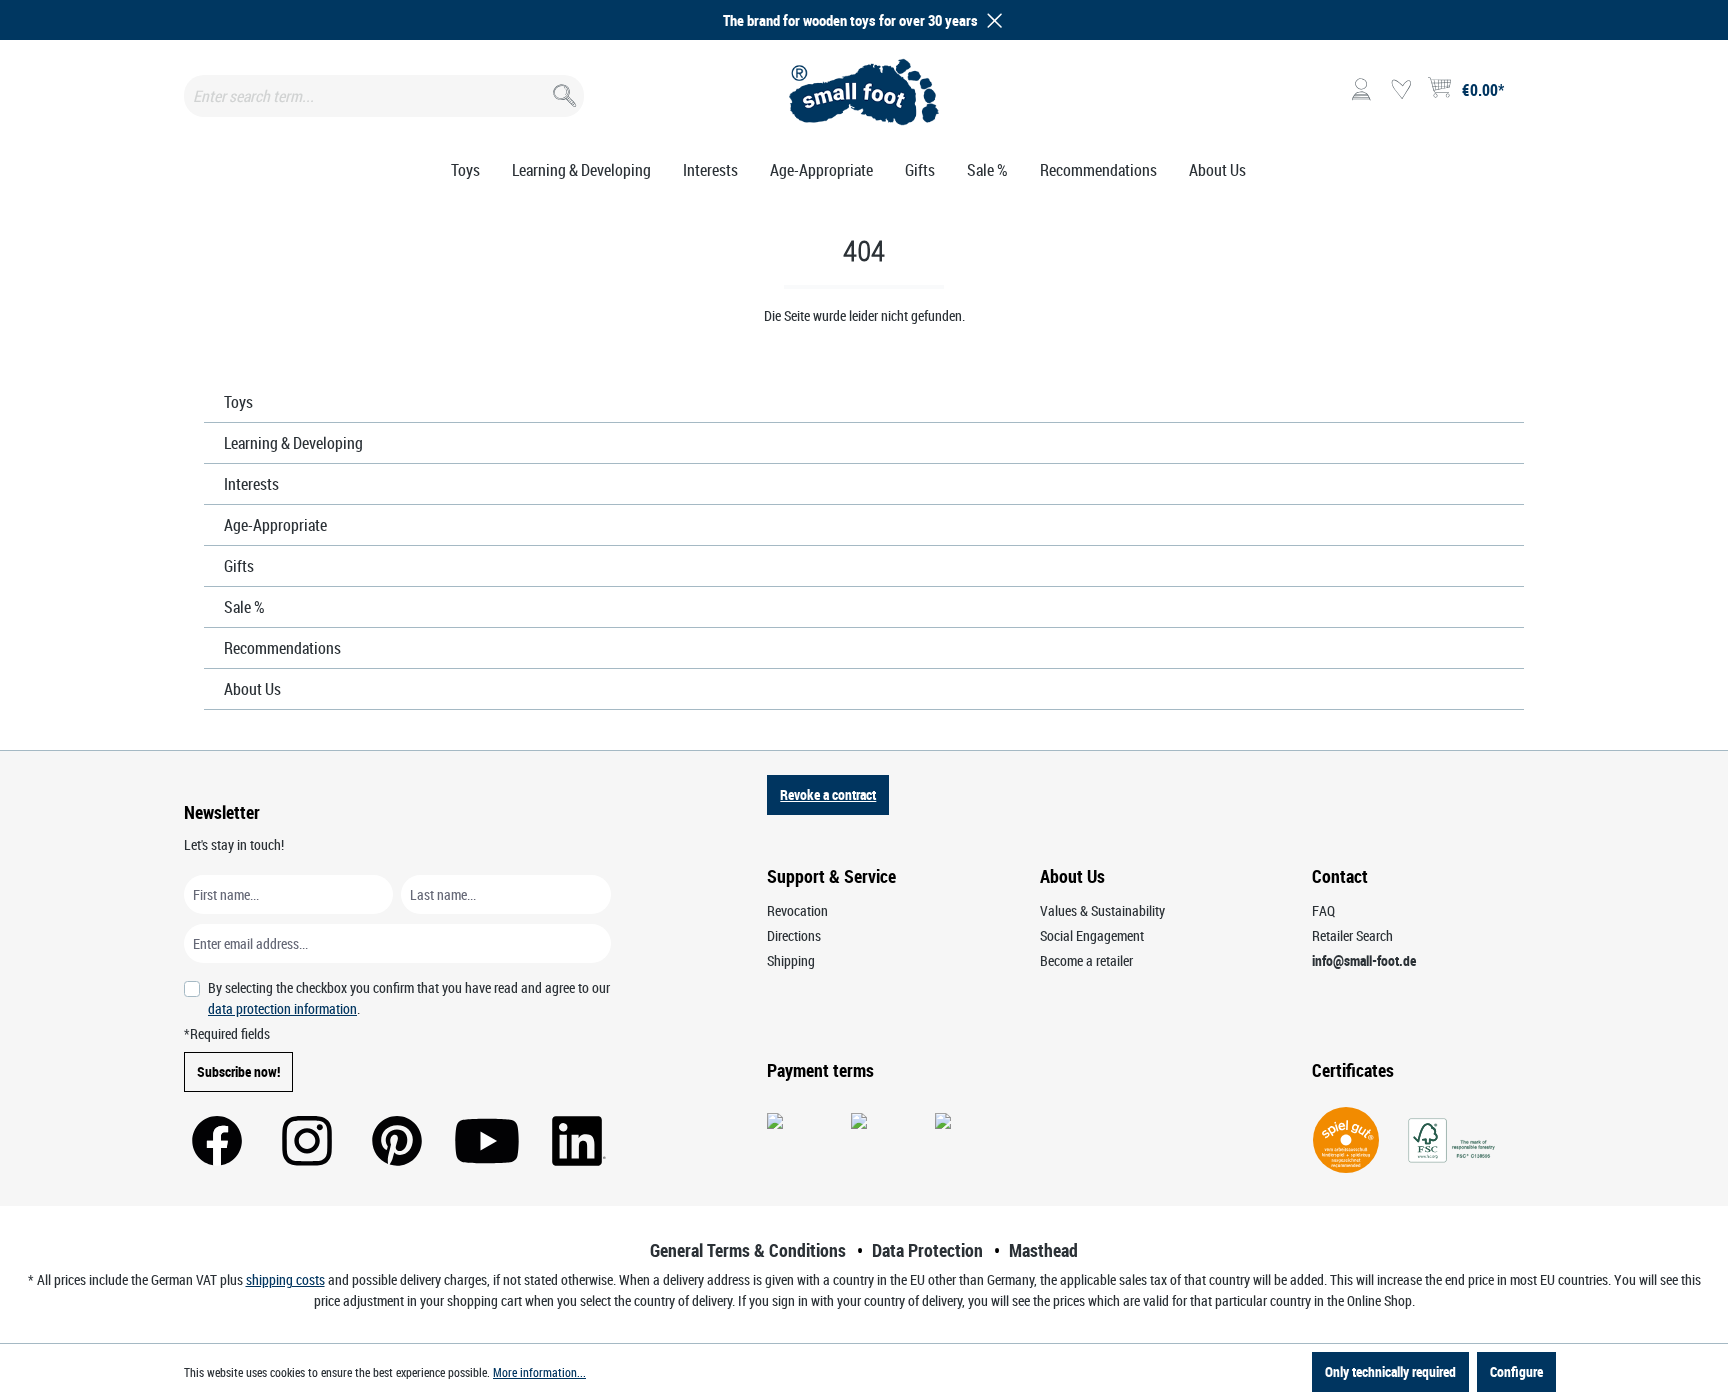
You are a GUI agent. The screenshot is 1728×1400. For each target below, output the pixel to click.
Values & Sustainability (1102, 910)
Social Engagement (1092, 935)
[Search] (562, 91)
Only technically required (1390, 1371)
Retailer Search (1352, 935)
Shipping (791, 960)
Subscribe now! (238, 1071)
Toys (238, 402)
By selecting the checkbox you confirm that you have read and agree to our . (409, 998)
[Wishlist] (1401, 90)
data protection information (282, 1008)
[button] (991, 20)
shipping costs (285, 1279)
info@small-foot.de (1364, 960)
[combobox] (384, 96)
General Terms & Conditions (748, 1250)
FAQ (1323, 910)
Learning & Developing (293, 443)
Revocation (797, 910)
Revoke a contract (828, 794)
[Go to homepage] (864, 92)
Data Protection (927, 1250)
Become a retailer (1086, 960)
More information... (539, 1372)
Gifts (239, 566)
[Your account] (1361, 90)
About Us (252, 689)
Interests (251, 484)
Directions (794, 935)
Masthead (1043, 1250)
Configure (1516, 1371)
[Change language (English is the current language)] (1527, 96)
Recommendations (282, 648)
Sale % (244, 607)
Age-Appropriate (275, 525)
